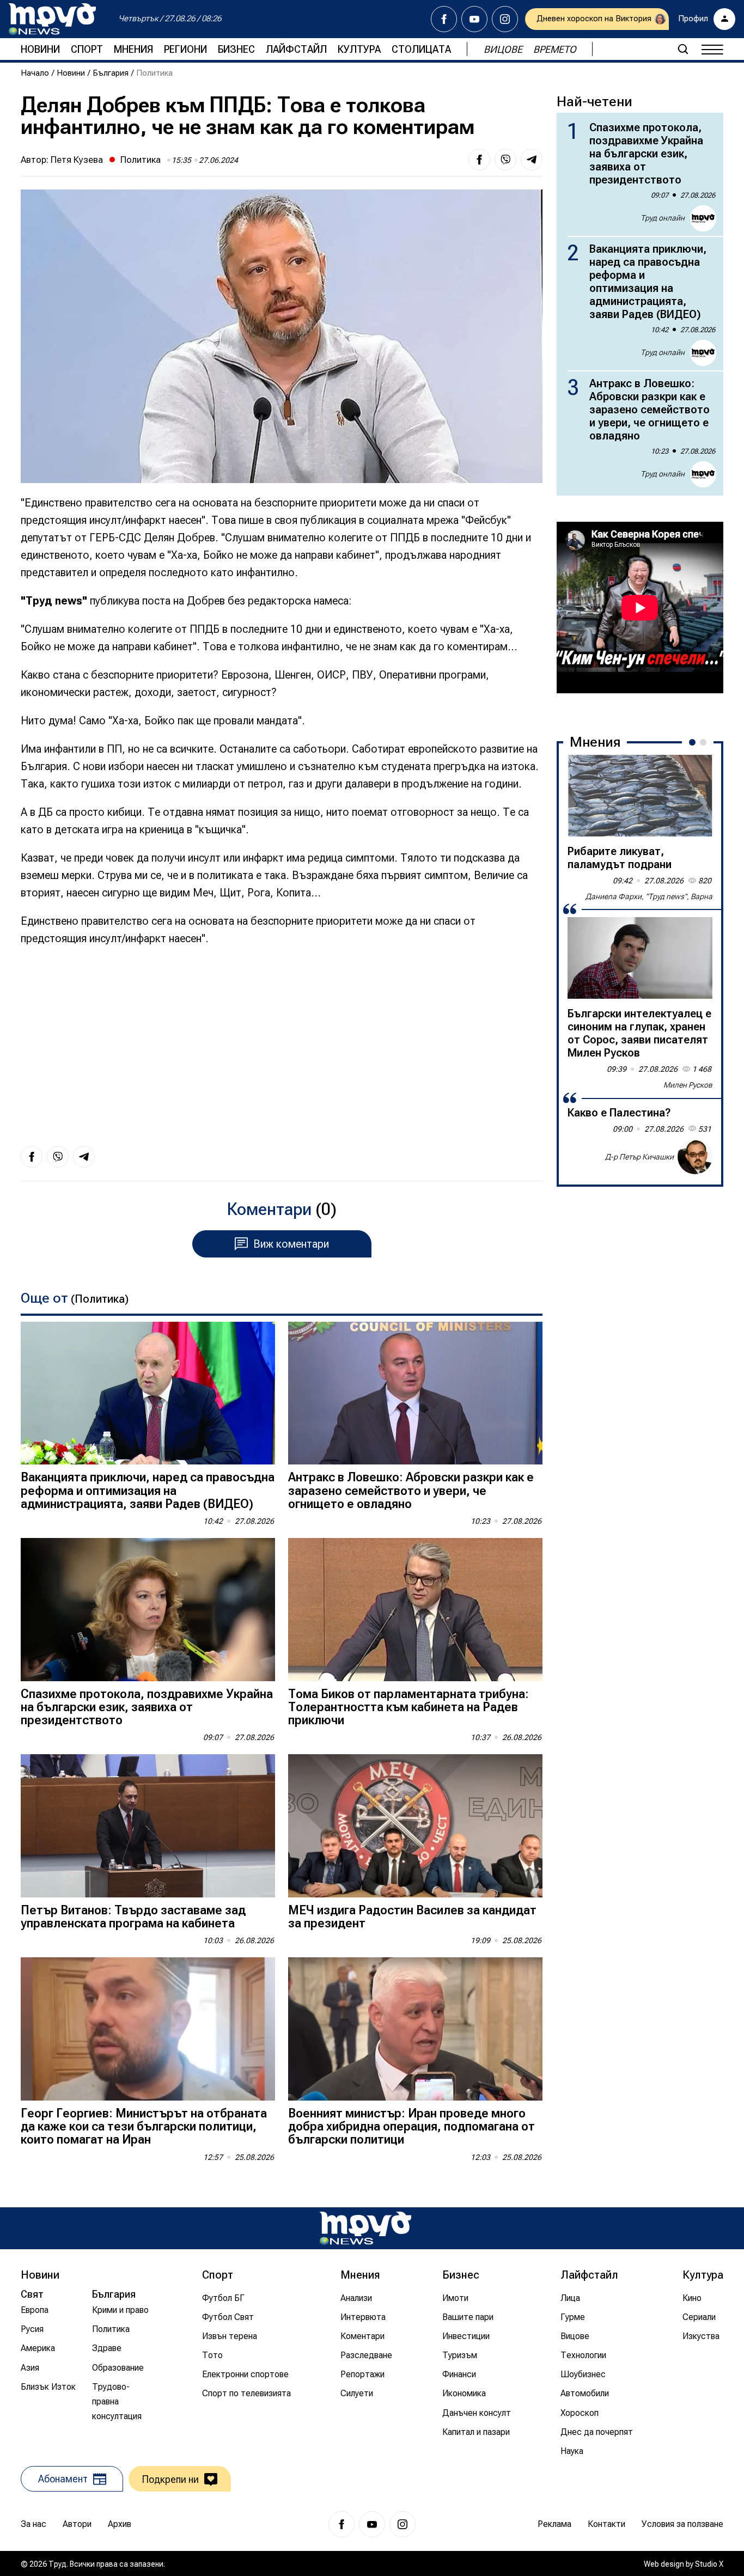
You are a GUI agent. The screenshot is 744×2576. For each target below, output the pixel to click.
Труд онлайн (663, 218)
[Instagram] (505, 19)
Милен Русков (688, 1085)
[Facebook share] (479, 160)
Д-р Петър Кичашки (639, 1157)
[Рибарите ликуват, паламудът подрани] (640, 796)
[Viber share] (505, 160)
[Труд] (365, 2228)
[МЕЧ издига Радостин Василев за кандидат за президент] (415, 1826)
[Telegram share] (532, 160)
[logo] (52, 19)
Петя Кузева (77, 160)
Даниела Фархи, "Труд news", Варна (649, 896)
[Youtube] (474, 19)
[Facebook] (444, 19)
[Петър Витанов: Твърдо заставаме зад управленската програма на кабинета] (148, 1826)
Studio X (709, 2564)
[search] (683, 49)
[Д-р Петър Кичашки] (695, 1157)
